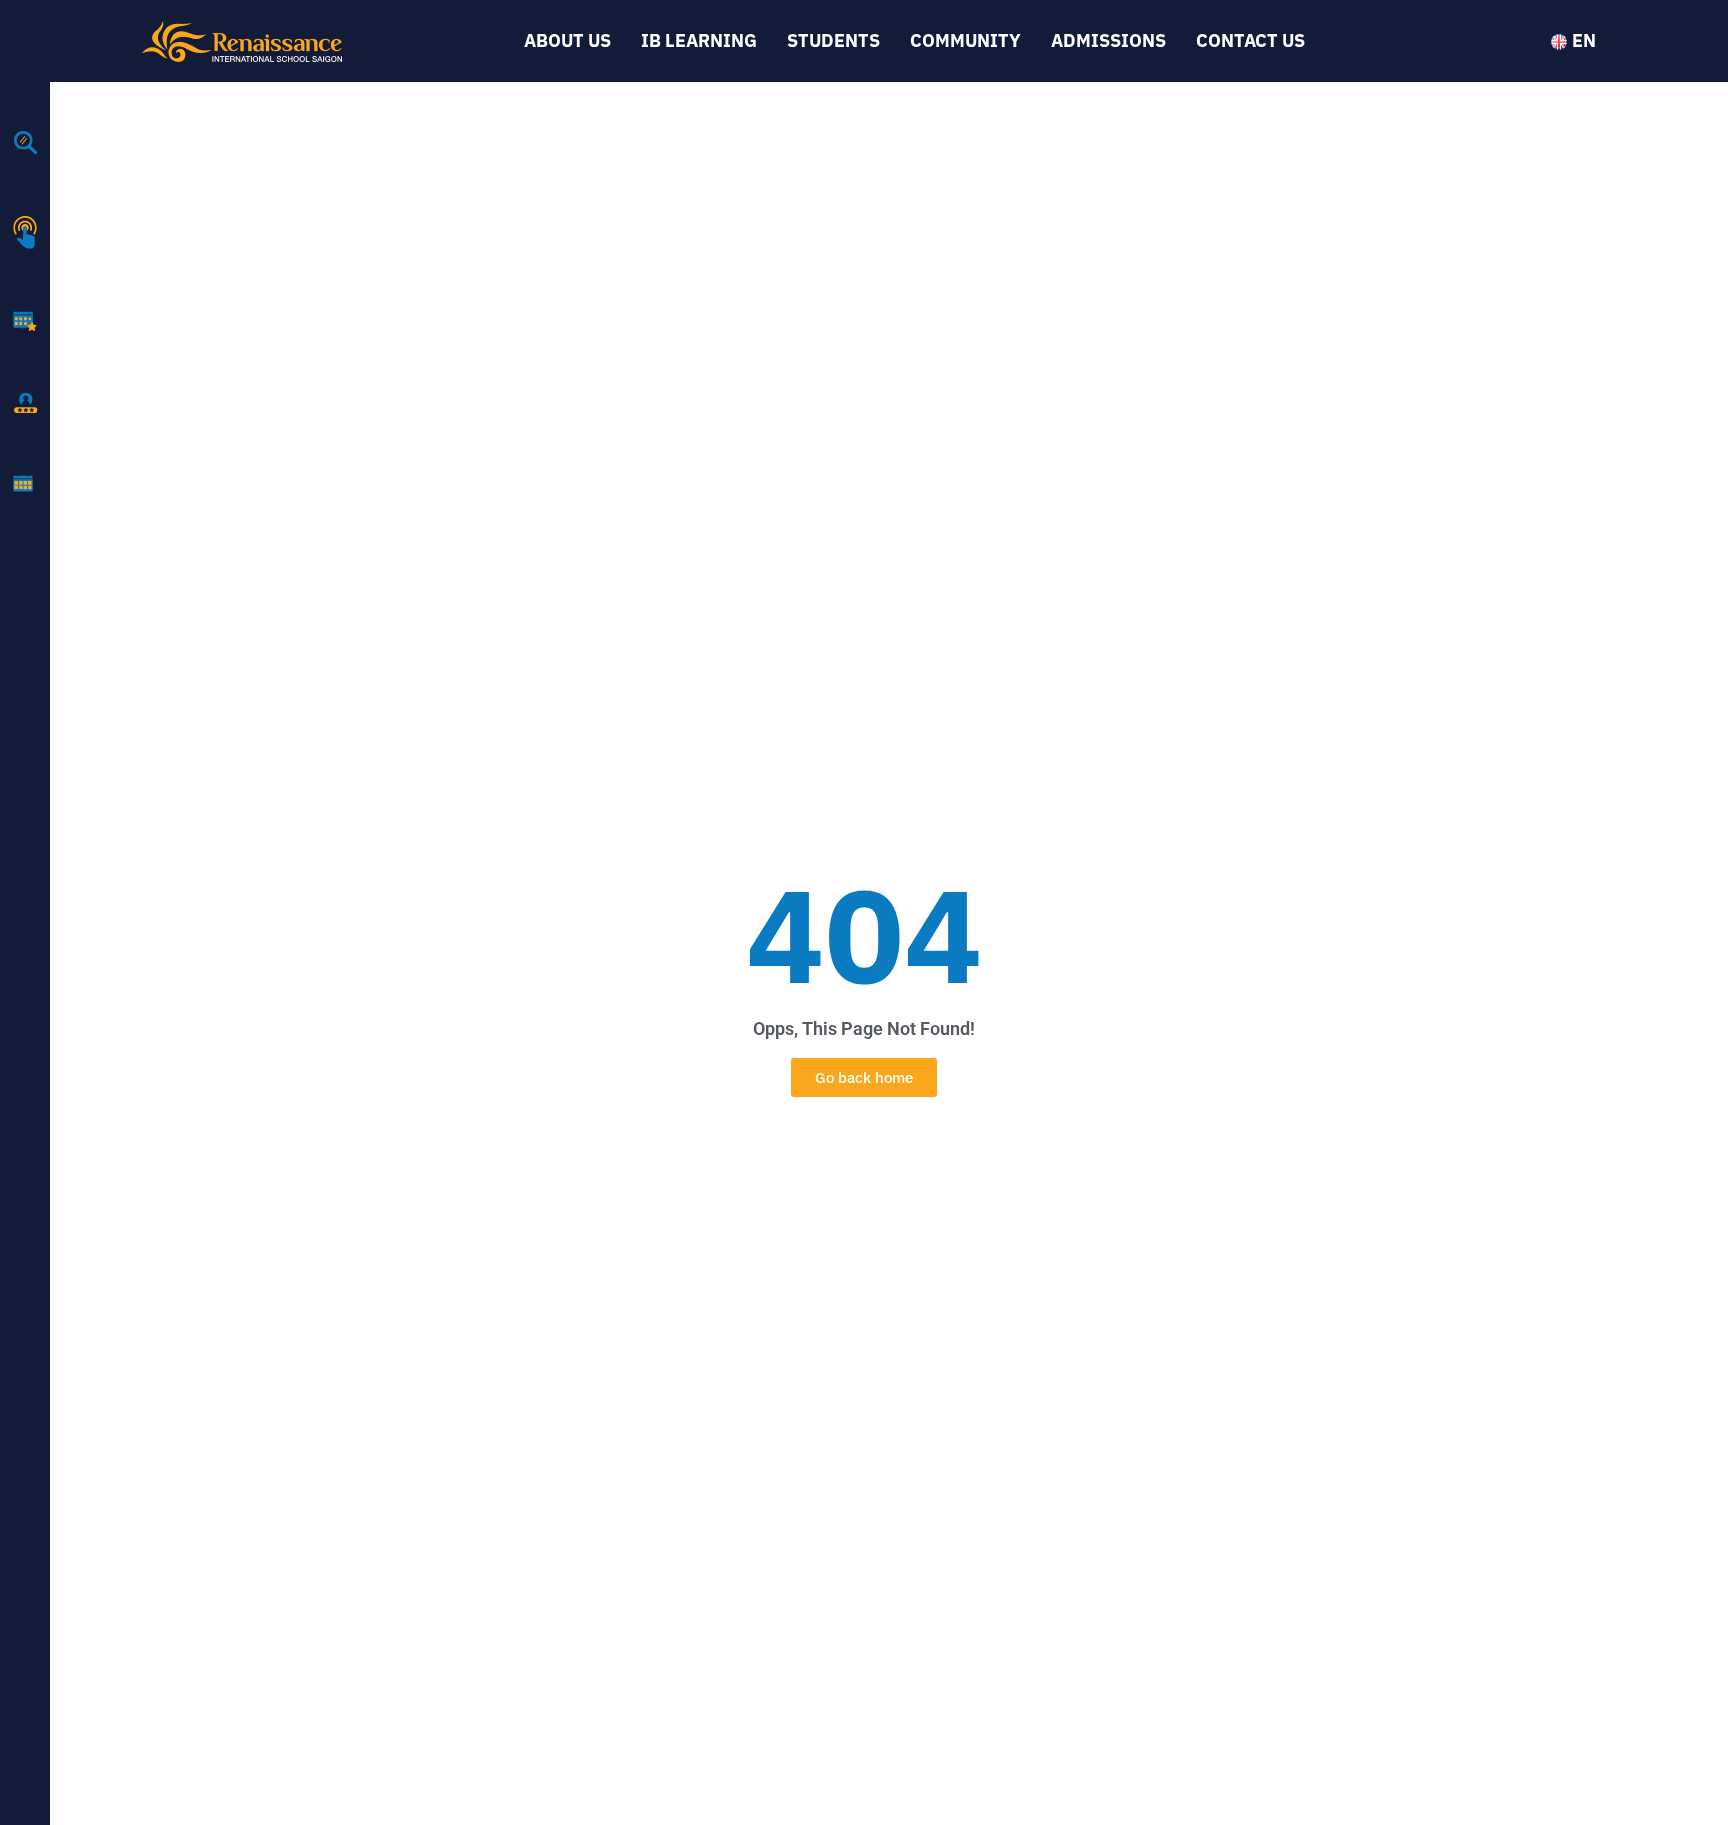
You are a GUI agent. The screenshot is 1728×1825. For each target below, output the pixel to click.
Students (833, 40)
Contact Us (1250, 40)
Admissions (1108, 40)
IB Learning (699, 40)
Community (965, 40)
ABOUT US (567, 40)
